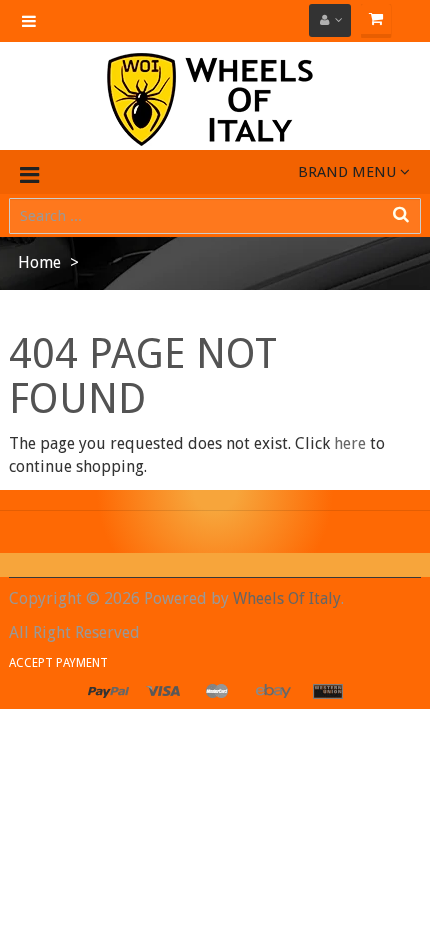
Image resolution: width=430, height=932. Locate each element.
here (350, 443)
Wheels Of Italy (287, 598)
